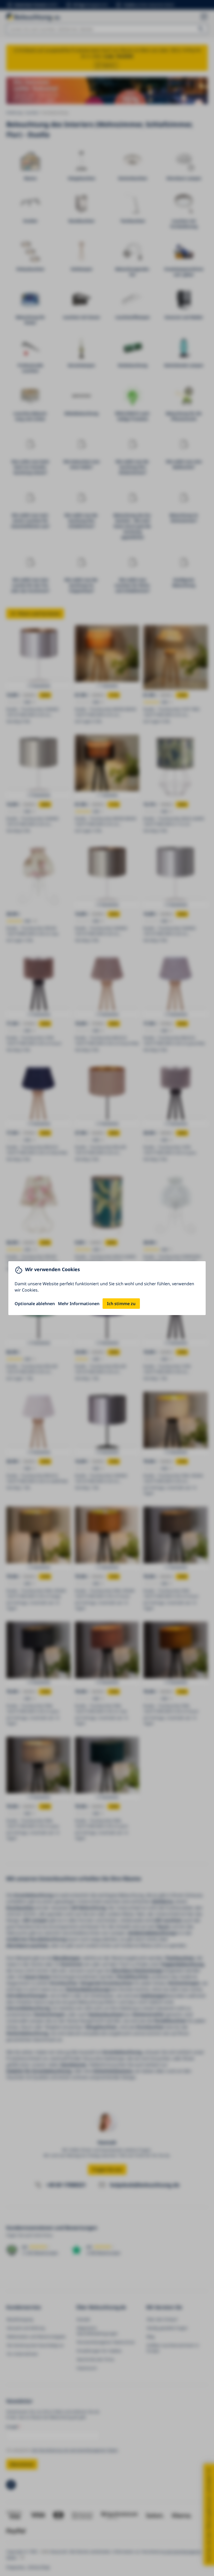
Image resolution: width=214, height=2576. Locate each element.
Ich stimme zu (121, 1304)
